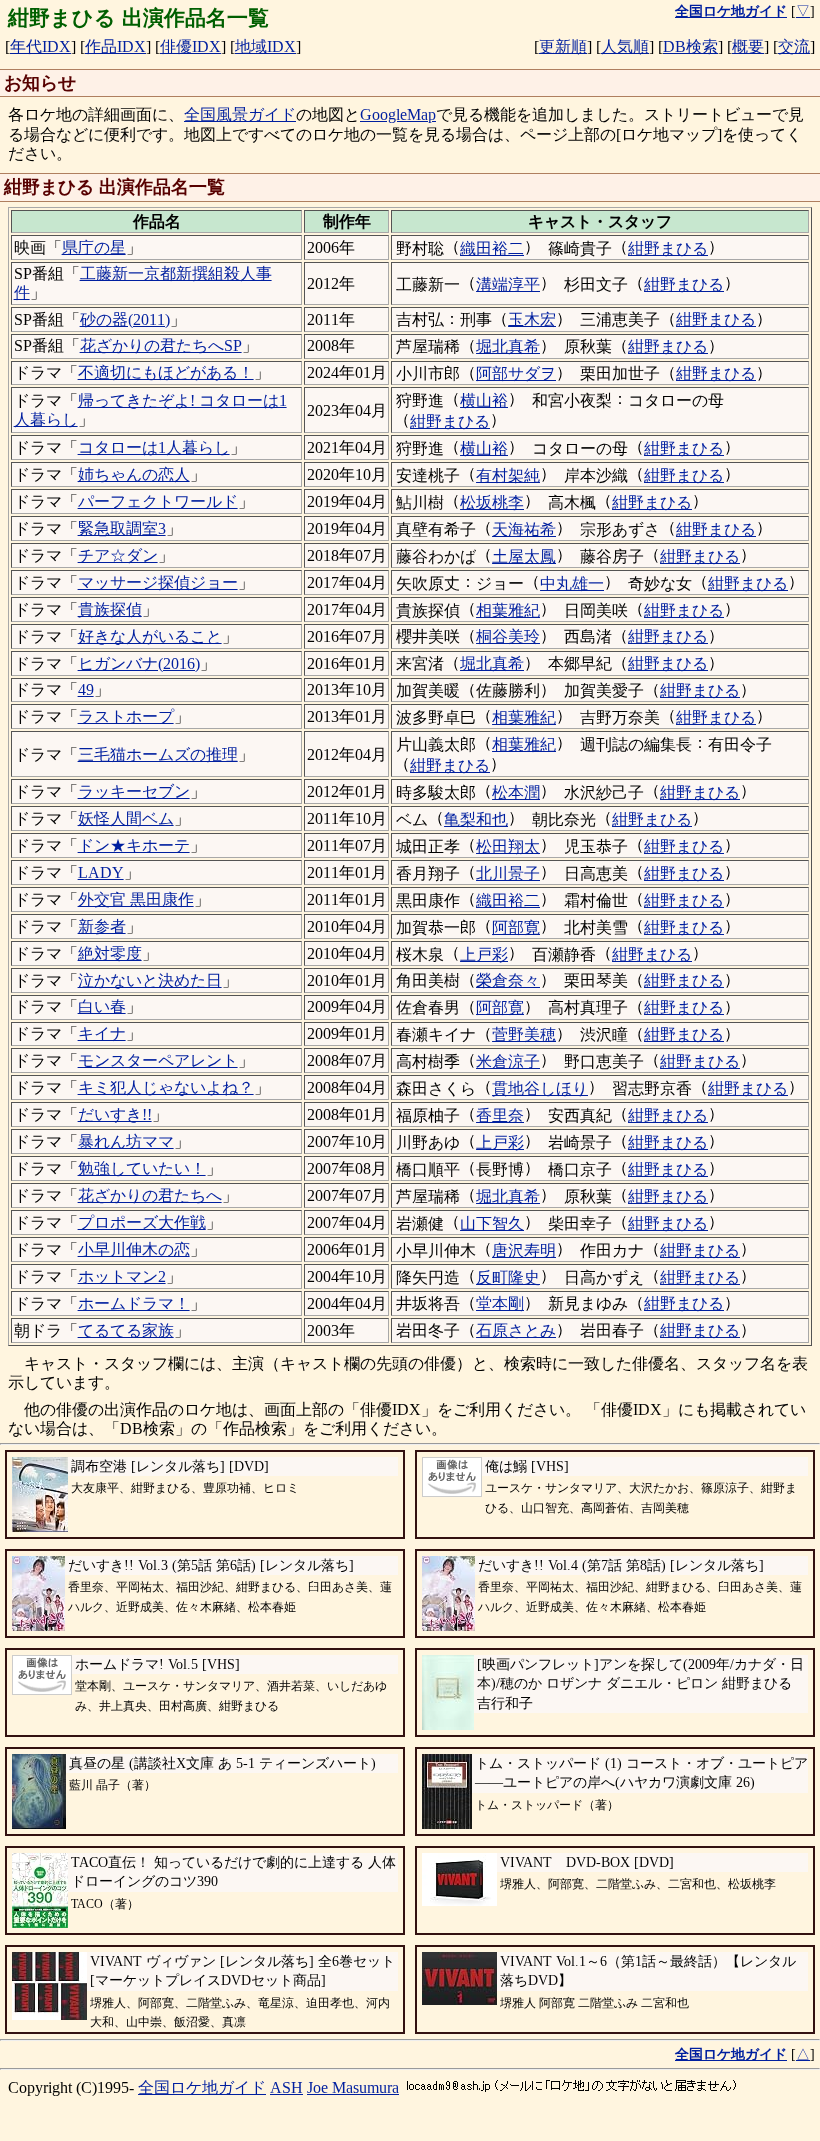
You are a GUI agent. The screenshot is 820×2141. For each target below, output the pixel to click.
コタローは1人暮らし (154, 447)
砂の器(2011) (125, 319)
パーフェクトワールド (158, 501)
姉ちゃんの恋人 (134, 474)
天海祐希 (524, 529)
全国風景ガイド (240, 114)
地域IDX (265, 46)
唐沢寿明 (524, 1250)
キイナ (102, 1033)
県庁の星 (94, 247)
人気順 (625, 46)
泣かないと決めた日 (150, 980)
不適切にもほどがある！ (166, 372)
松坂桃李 (492, 502)
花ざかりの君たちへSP (161, 345)
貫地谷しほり (540, 1088)
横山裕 (484, 400)
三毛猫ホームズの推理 (158, 754)
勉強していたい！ (142, 1168)
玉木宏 (532, 319)
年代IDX (40, 46)
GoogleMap (398, 114)
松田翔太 (508, 846)
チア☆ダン (118, 555)
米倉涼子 (508, 1061)
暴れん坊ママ (126, 1141)
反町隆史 (508, 1277)
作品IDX (115, 46)
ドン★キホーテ (134, 845)
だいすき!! (115, 1114)
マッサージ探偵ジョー (158, 582)
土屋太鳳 (524, 556)
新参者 (102, 926)
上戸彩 (484, 954)
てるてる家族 (126, 1330)
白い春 (102, 1006)
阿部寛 (516, 927)
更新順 (563, 46)
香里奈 (500, 1115)
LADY (101, 872)
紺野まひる (668, 248)
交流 (794, 46)
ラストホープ (126, 716)
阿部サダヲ (516, 373)
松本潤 (516, 792)
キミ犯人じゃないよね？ (166, 1087)
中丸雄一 (572, 583)
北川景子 (508, 873)
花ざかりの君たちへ (150, 1195)
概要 (748, 46)
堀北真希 (508, 346)
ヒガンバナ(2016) (139, 663)
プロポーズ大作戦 (142, 1222)
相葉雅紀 (508, 610)
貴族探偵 (110, 609)
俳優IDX (190, 46)
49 (86, 689)
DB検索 (690, 46)
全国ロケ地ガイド (202, 2087)
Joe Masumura (353, 2087)
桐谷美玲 (508, 636)
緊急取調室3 (122, 528)
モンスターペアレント (158, 1060)
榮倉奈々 (508, 980)
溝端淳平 (508, 284)
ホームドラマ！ (134, 1303)
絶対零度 (110, 953)
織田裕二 (492, 248)
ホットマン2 (122, 1276)
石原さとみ (516, 1330)
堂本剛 (500, 1303)
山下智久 (492, 1223)
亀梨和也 (476, 819)
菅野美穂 (524, 1034)
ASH (286, 2087)
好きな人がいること (150, 636)
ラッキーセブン (134, 791)
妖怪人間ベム (126, 818)
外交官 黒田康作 (136, 899)
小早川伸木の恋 (134, 1249)
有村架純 (508, 475)
